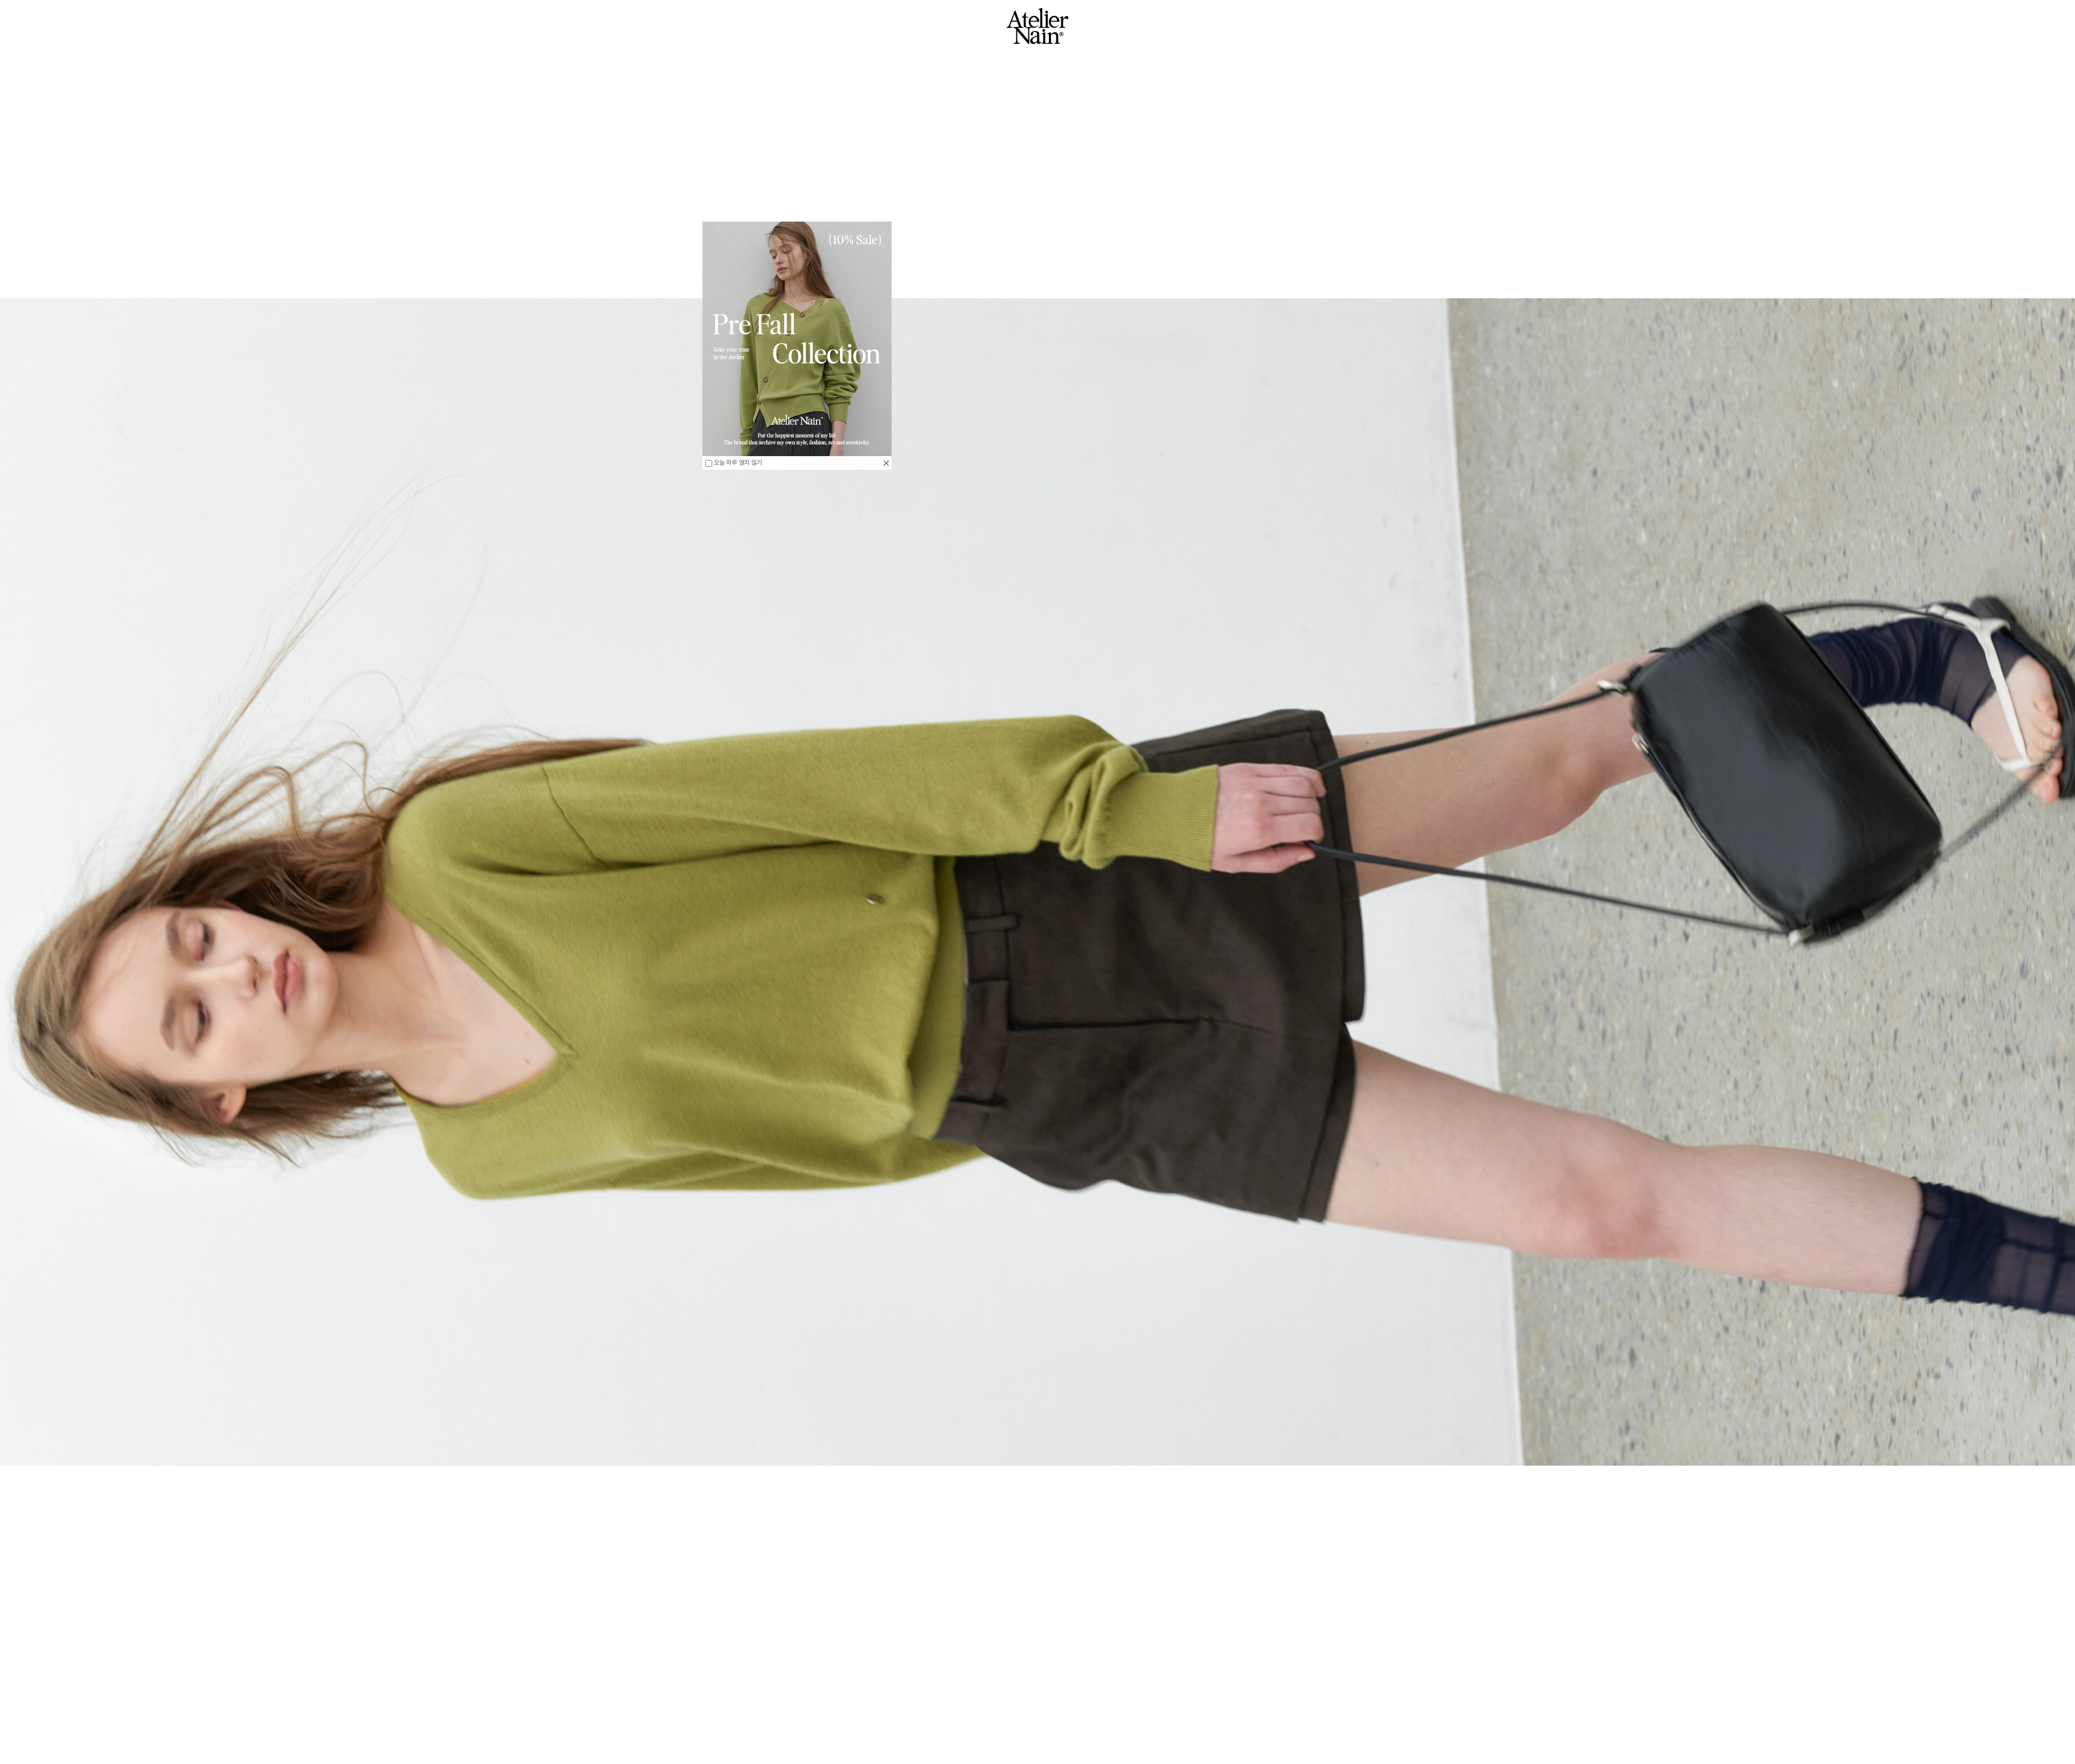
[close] (886, 463)
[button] (235, 1709)
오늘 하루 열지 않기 (737, 463)
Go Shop (1037, 1739)
